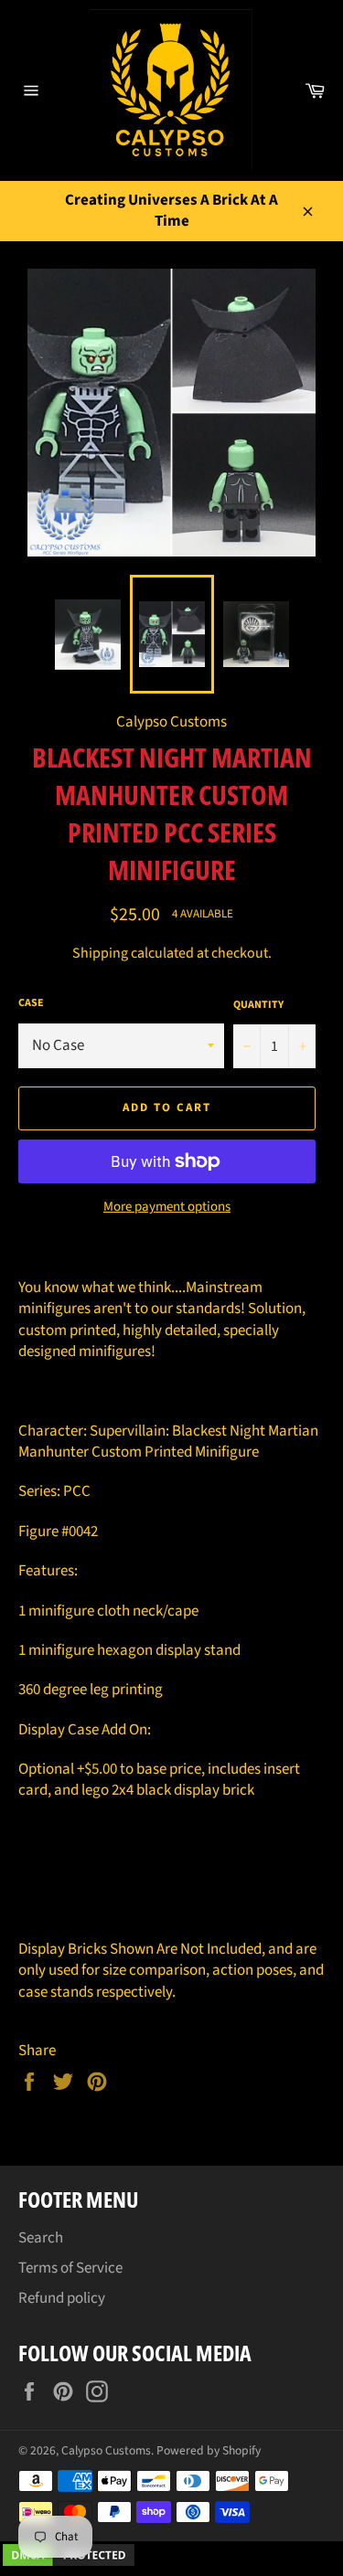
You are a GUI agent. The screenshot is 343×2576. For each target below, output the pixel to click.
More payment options (167, 1207)
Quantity (258, 1005)
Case (31, 1003)
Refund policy (62, 2298)
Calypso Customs (106, 2450)
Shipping (100, 953)
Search (41, 2238)
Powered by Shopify (209, 2450)
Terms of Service (70, 2268)
